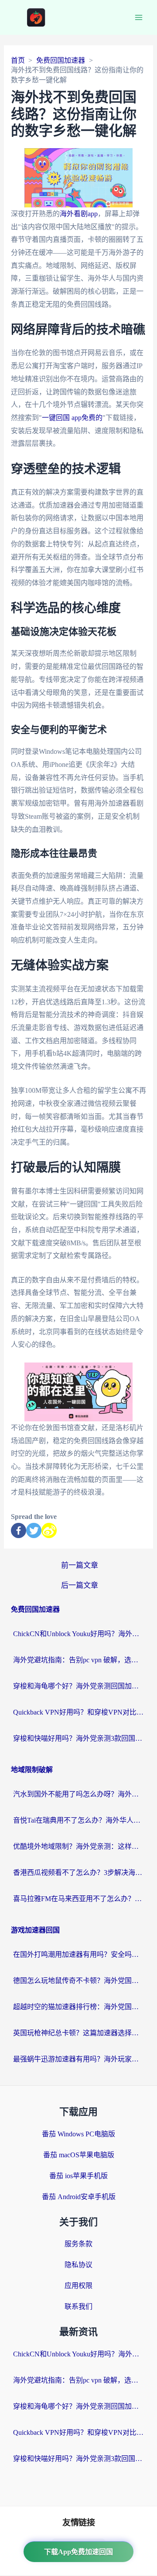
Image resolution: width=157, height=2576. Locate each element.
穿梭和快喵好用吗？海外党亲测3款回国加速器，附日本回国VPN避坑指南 (78, 1738)
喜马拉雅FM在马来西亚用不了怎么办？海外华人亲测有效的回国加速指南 (78, 1899)
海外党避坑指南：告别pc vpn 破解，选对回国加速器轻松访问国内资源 (78, 1660)
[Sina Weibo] (49, 1530)
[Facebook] (19, 1530)
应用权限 (78, 2286)
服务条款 (78, 2244)
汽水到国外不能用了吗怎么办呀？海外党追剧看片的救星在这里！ (78, 1794)
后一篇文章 (80, 1585)
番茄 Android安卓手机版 (79, 2197)
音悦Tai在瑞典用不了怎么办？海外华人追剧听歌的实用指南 (78, 1820)
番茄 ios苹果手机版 (78, 2176)
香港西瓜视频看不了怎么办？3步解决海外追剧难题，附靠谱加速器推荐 (78, 1873)
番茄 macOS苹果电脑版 (79, 2155)
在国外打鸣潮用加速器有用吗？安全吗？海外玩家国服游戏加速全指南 (78, 1954)
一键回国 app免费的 (72, 418)
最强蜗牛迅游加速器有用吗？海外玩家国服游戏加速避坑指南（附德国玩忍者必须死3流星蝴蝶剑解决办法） (78, 2059)
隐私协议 (78, 2265)
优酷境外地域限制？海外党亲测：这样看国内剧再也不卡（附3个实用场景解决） (78, 1846)
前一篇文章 (80, 1565)
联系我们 (78, 2307)
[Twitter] (34, 1530)
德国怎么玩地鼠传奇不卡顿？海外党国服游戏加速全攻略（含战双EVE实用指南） (78, 1981)
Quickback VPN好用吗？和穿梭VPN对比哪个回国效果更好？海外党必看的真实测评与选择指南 (78, 1712)
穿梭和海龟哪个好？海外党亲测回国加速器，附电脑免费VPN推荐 (78, 1686)
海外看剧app (79, 214)
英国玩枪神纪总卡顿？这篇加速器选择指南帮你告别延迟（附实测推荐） (78, 2033)
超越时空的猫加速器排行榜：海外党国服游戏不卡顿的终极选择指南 (78, 2007)
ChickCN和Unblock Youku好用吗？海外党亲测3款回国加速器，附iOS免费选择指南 (78, 1634)
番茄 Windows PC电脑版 (78, 2134)
